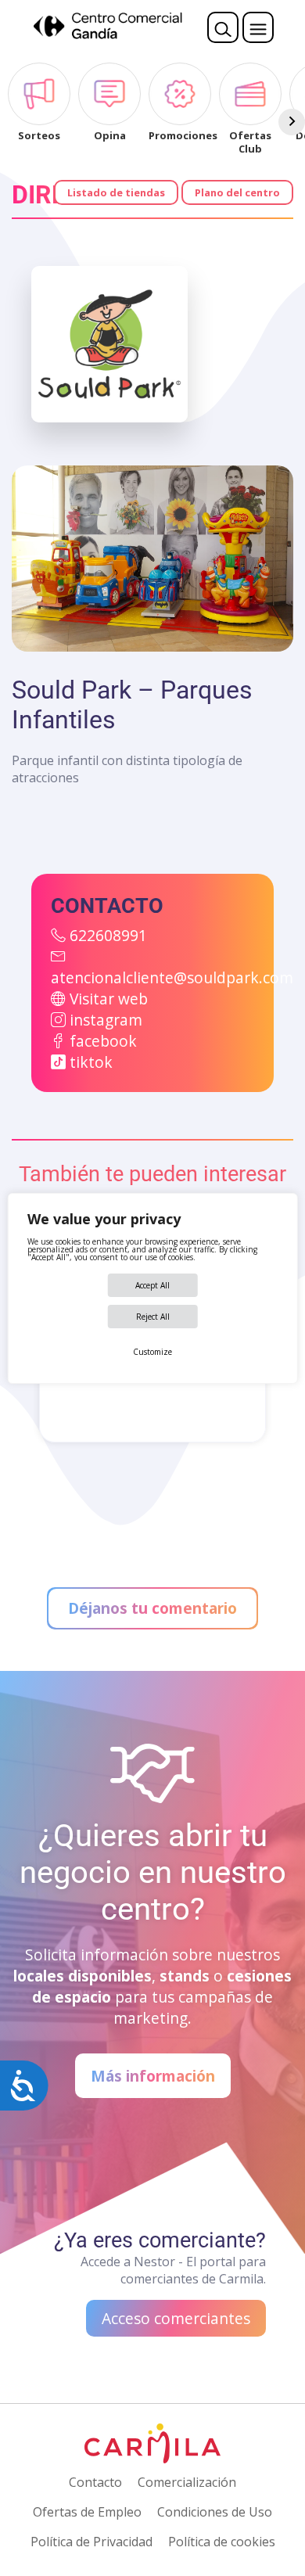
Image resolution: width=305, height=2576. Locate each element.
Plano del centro (237, 192)
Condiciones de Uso (215, 2512)
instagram (106, 1020)
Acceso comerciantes (176, 2318)
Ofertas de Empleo (87, 2512)
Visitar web (109, 999)
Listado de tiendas (116, 192)
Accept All (152, 1285)
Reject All (153, 1317)
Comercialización (187, 2482)
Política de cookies (222, 2542)
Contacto (95, 2482)
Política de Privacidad (91, 2542)
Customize (152, 1352)
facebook (103, 1041)
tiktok (91, 1062)
